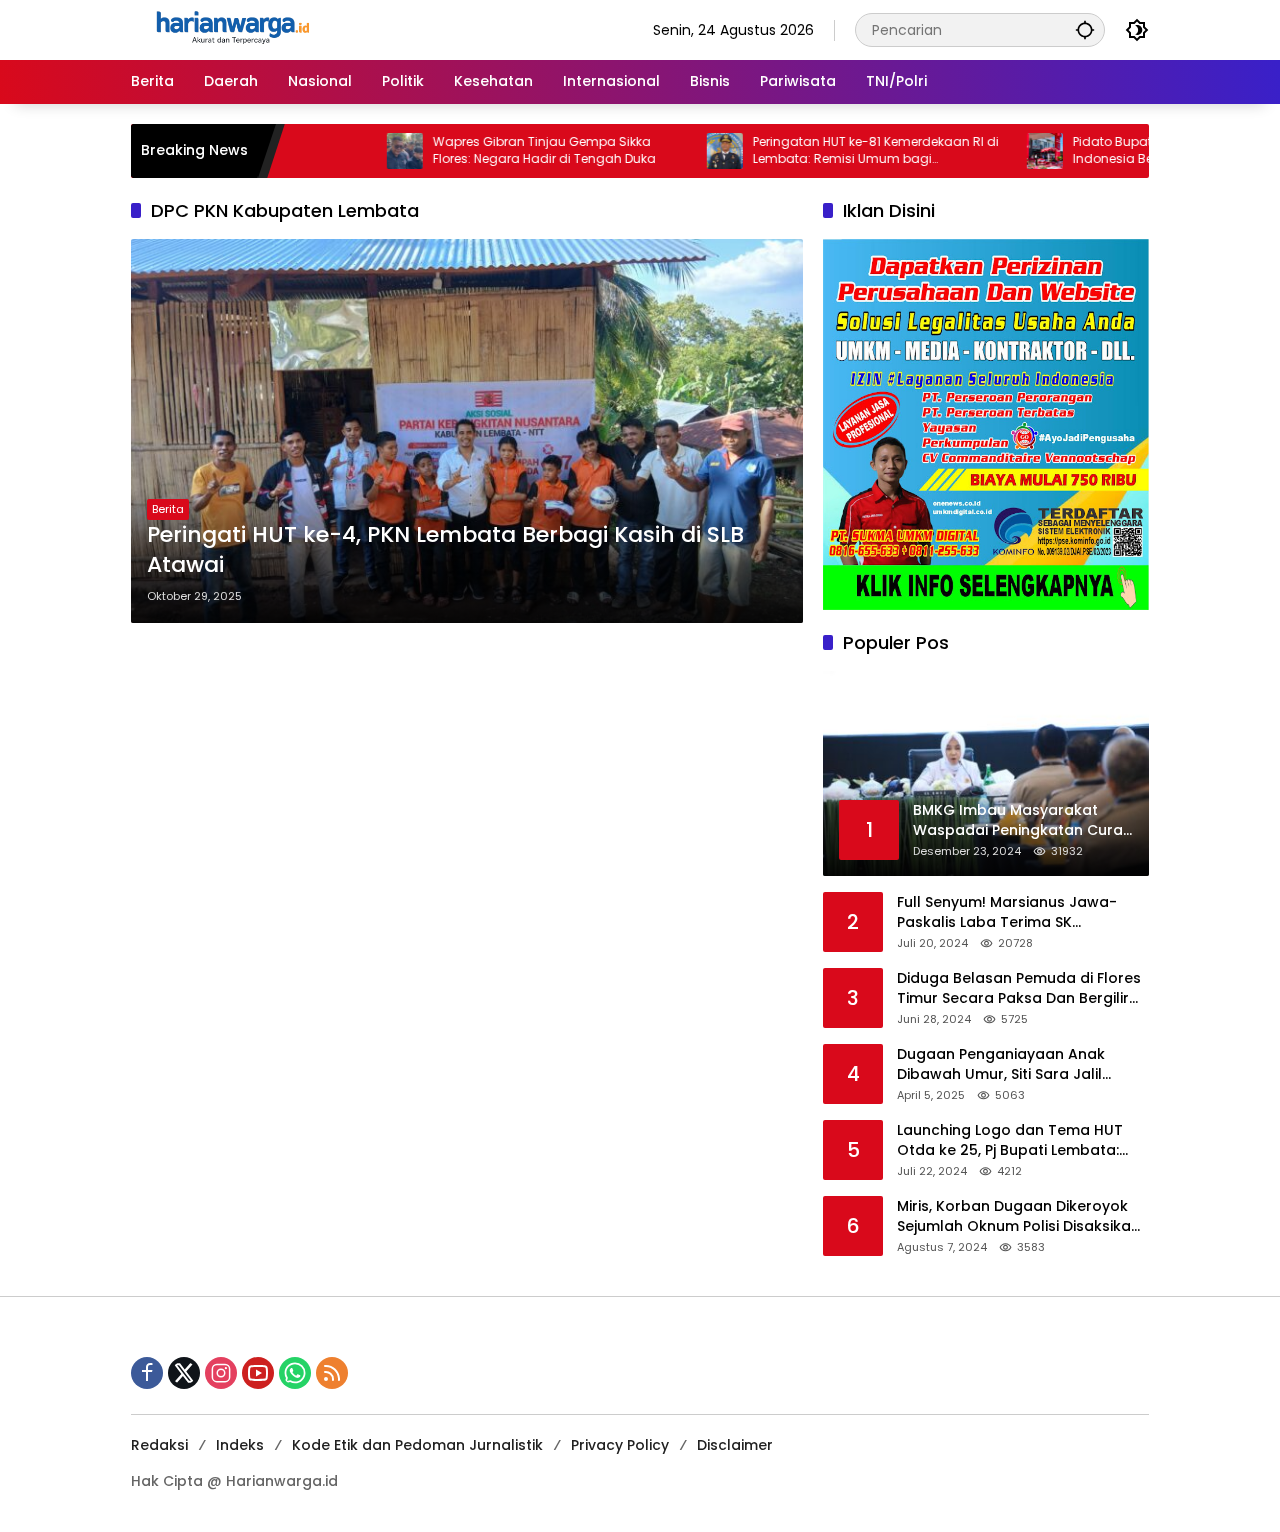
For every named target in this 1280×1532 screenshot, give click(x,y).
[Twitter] (184, 1373)
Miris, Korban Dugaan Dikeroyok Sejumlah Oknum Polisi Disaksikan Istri (1018, 1216)
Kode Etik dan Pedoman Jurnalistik (417, 1445)
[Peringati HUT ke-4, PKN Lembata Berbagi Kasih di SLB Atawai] (467, 431)
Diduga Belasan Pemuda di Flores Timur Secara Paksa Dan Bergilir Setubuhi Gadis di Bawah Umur (1019, 988)
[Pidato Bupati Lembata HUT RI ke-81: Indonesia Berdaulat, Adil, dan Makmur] (997, 151)
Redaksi (159, 1445)
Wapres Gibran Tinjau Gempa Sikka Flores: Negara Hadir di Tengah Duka (496, 150)
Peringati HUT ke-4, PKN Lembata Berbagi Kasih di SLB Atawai (445, 550)
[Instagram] (221, 1373)
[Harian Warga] (231, 29)
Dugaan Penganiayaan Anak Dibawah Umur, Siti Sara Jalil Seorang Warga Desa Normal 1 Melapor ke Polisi (1009, 1064)
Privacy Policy (620, 1445)
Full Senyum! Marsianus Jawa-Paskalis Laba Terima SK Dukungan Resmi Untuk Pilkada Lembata (1009, 912)
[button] (1085, 29)
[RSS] (332, 1373)
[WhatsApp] (295, 1373)
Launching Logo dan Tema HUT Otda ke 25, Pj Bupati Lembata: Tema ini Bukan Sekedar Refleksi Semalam (1014, 1140)
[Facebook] (147, 1373)
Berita (168, 509)
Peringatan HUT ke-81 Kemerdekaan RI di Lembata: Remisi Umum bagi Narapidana (828, 151)
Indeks (240, 1445)
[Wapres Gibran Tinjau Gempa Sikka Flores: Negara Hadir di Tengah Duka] (357, 151)
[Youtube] (258, 1373)
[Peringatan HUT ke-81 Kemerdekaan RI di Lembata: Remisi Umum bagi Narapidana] (677, 151)
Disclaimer (735, 1445)
